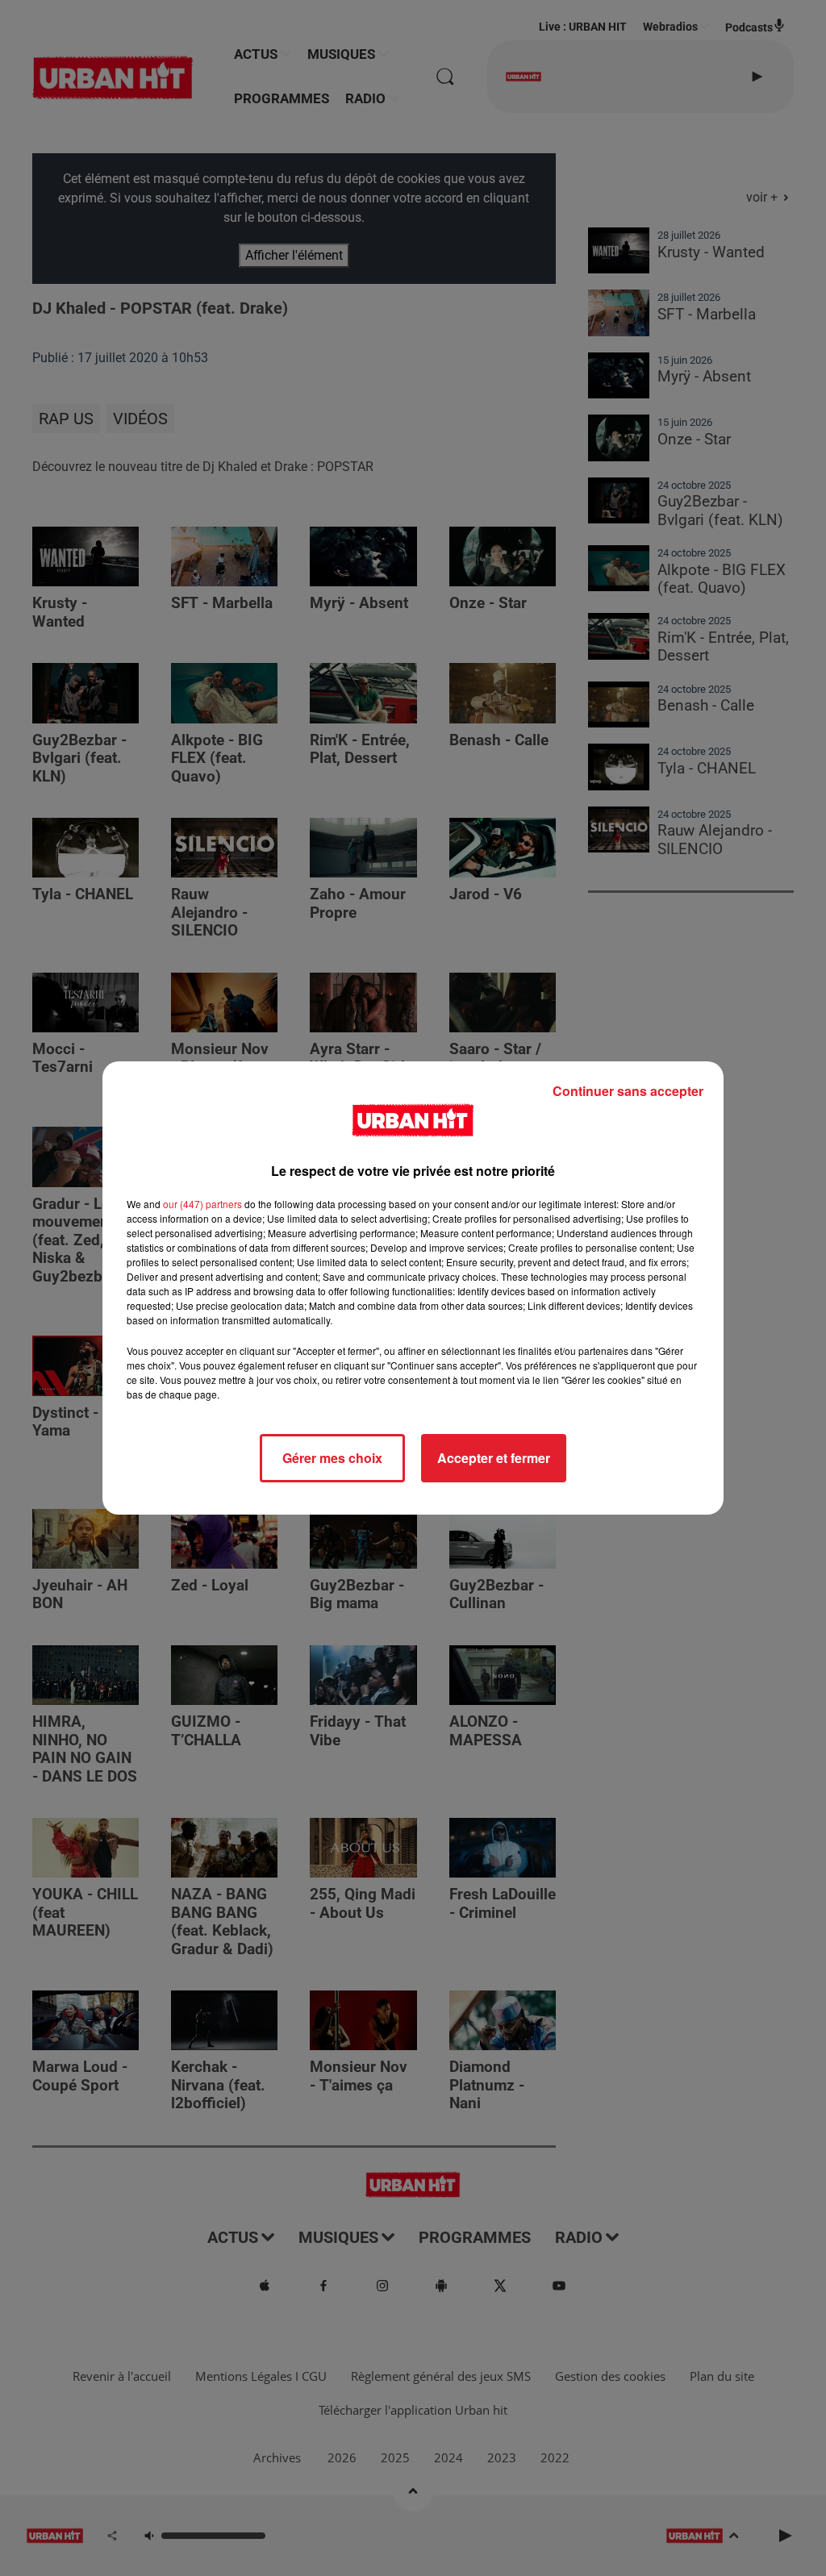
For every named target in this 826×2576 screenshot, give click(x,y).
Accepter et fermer (494, 1458)
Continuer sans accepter (628, 1091)
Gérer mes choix (332, 1458)
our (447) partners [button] (202, 1204)
